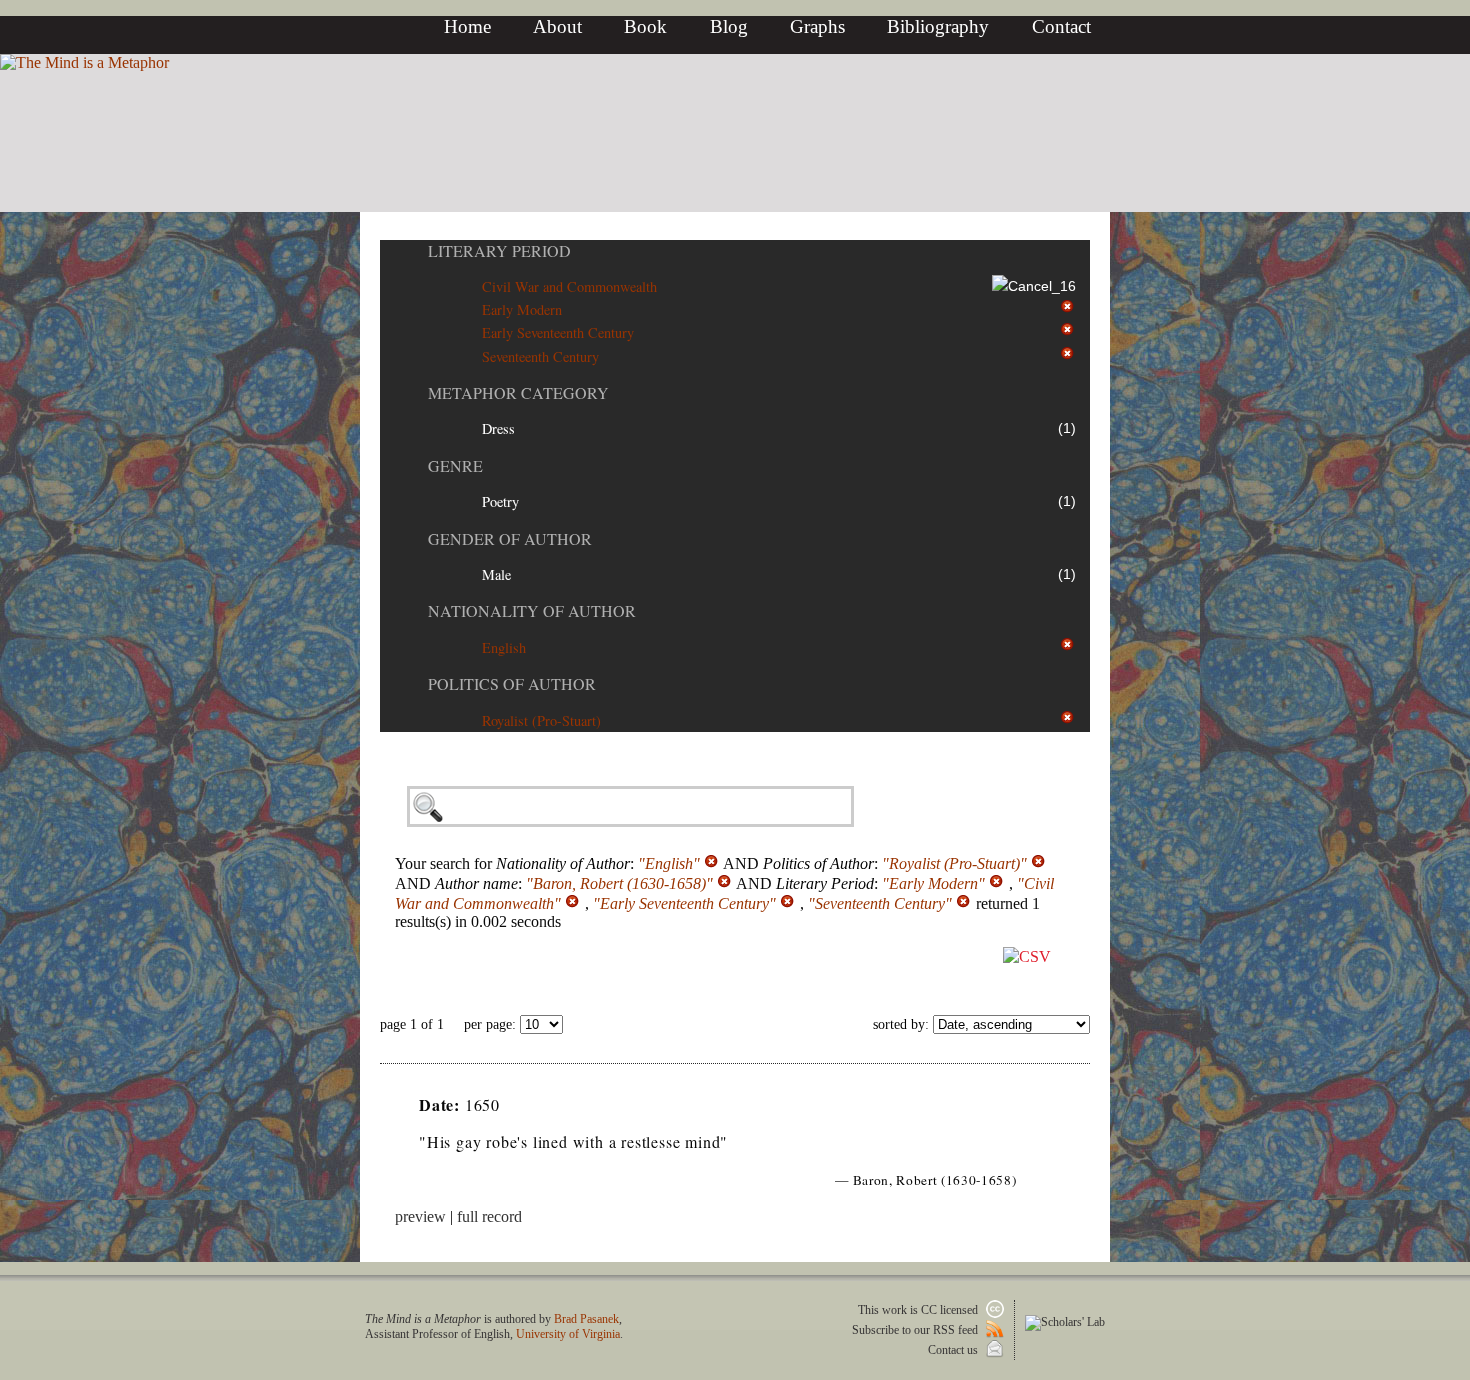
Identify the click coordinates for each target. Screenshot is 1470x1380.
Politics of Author (512, 683)
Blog (729, 26)
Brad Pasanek (586, 1319)
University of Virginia (568, 1334)
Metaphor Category (518, 392)
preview (420, 1216)
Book (645, 26)
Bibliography (938, 26)
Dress (498, 428)
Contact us (954, 1350)
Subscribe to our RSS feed (916, 1330)
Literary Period (499, 250)
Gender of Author (510, 538)
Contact (1061, 26)
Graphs (817, 26)
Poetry (500, 501)
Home (467, 26)
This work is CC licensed (919, 1310)
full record (489, 1216)
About (557, 26)
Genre (455, 465)
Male (496, 574)
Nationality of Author (532, 610)
